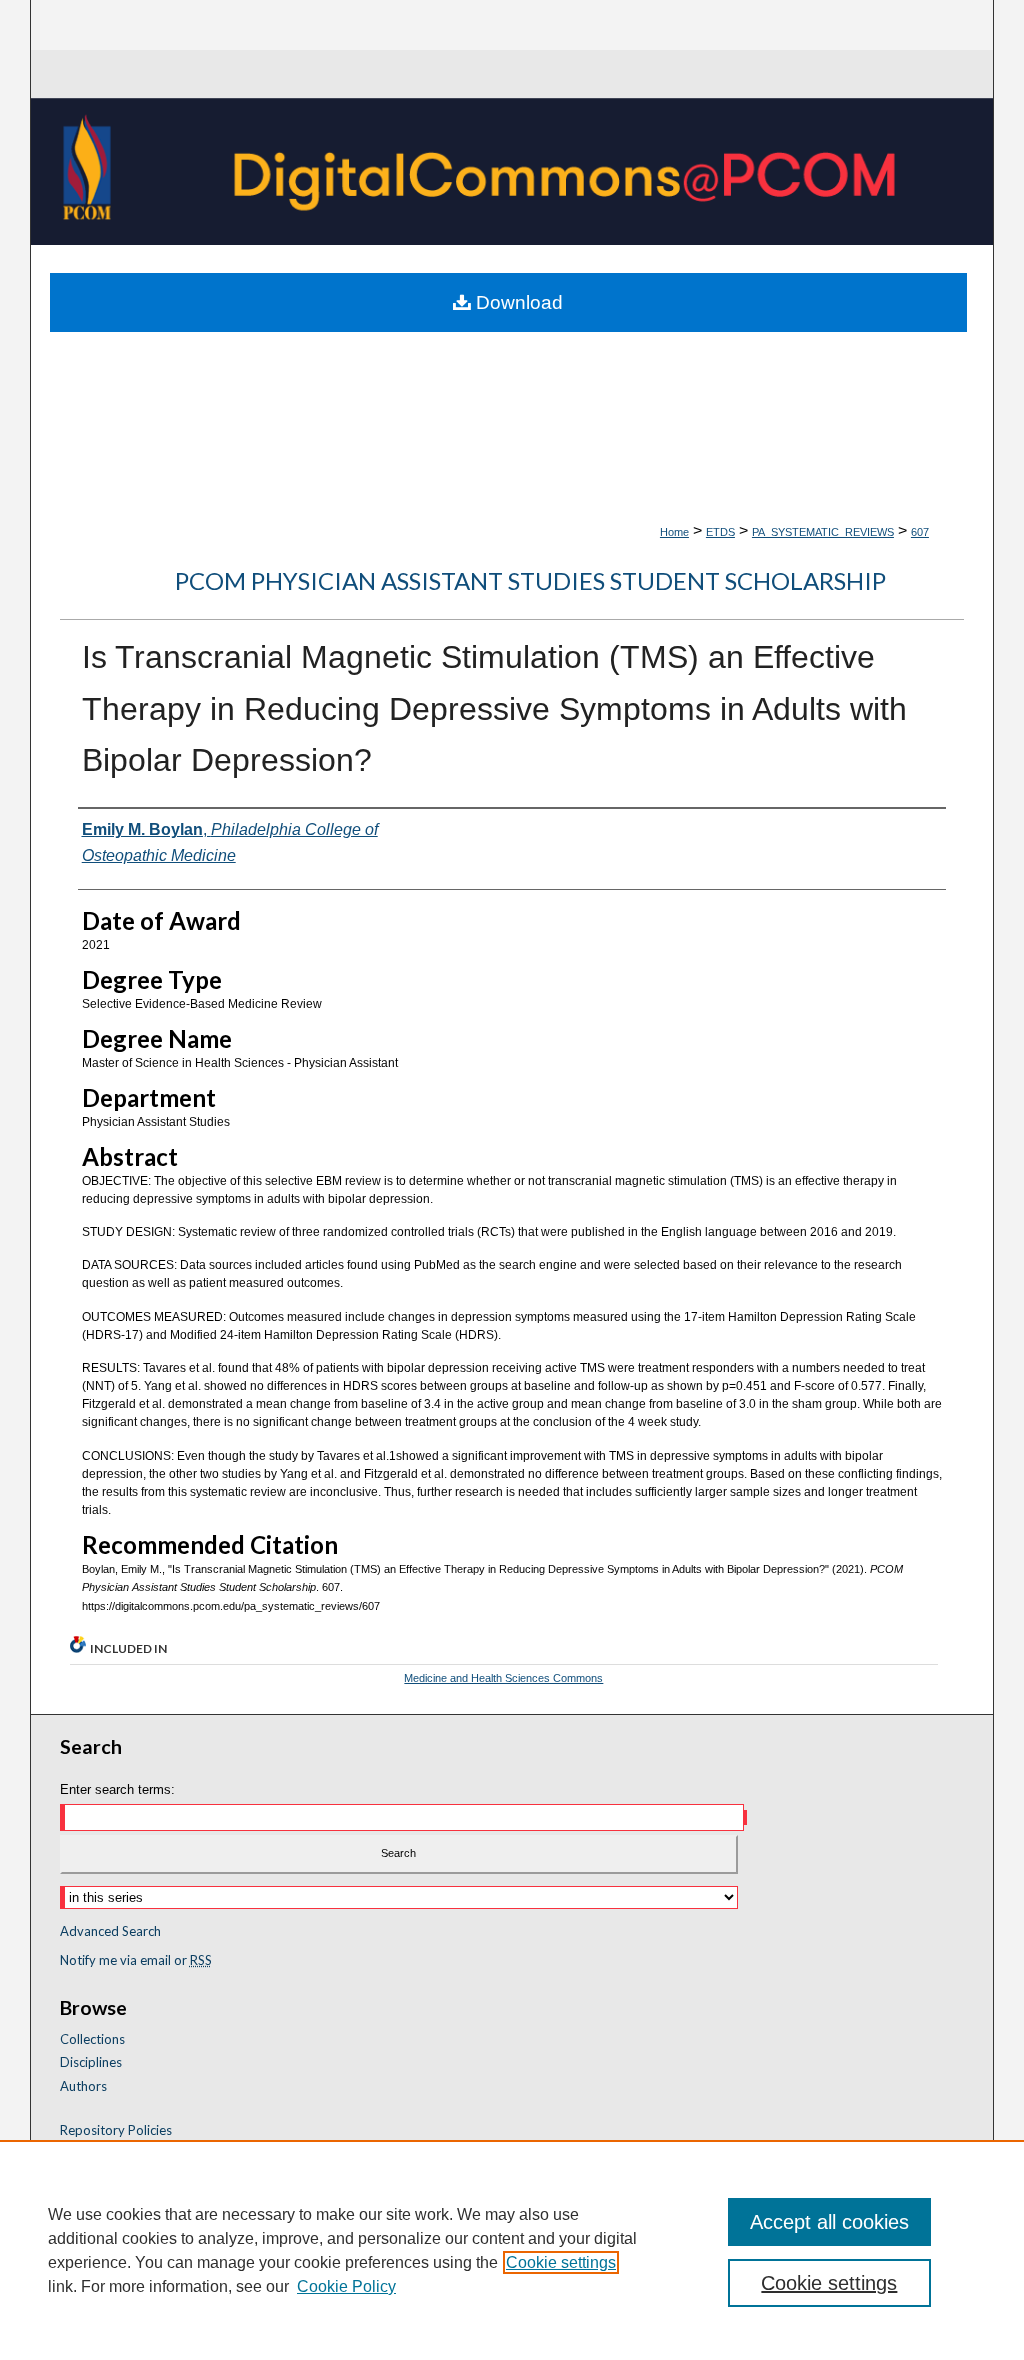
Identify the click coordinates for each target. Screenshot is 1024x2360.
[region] (512, 2250)
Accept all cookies (829, 2222)
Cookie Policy (346, 2286)
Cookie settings (561, 2262)
